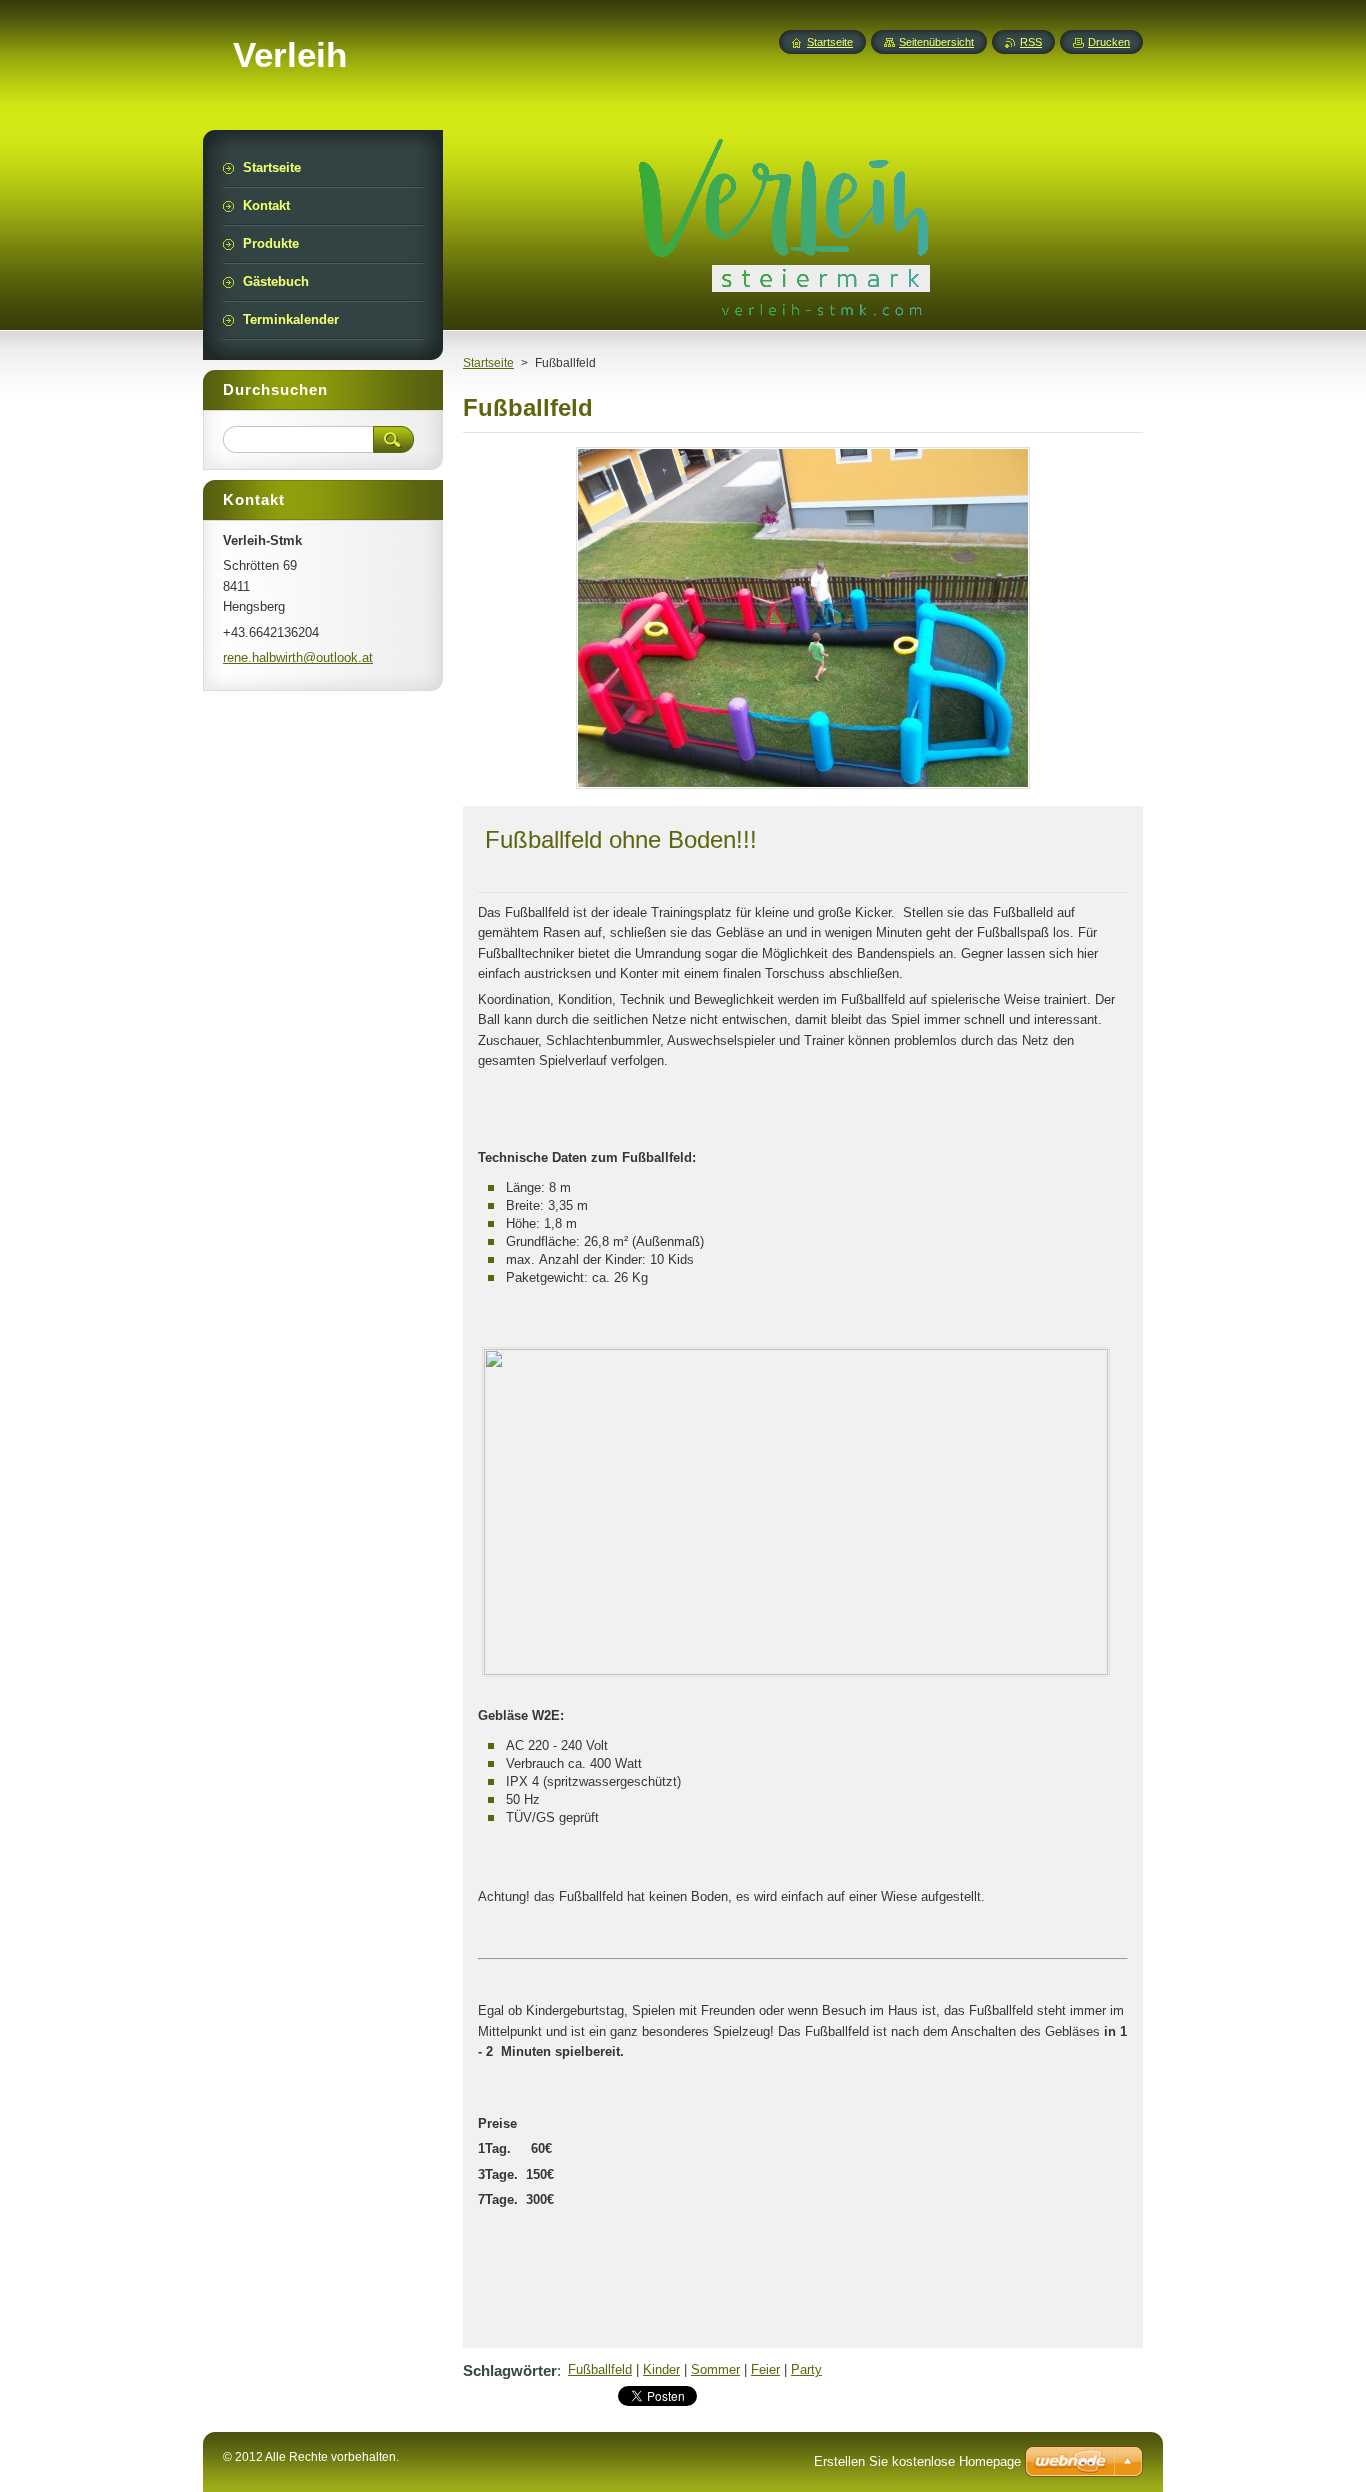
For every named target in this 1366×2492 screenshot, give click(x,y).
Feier (765, 2369)
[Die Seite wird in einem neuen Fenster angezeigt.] (803, 788)
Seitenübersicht (936, 42)
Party (806, 2369)
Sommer (715, 2369)
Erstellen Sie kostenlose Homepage (917, 2461)
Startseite (488, 363)
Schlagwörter (510, 2370)
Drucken (1109, 42)
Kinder (661, 2369)
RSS (1031, 42)
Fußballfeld (600, 2369)
